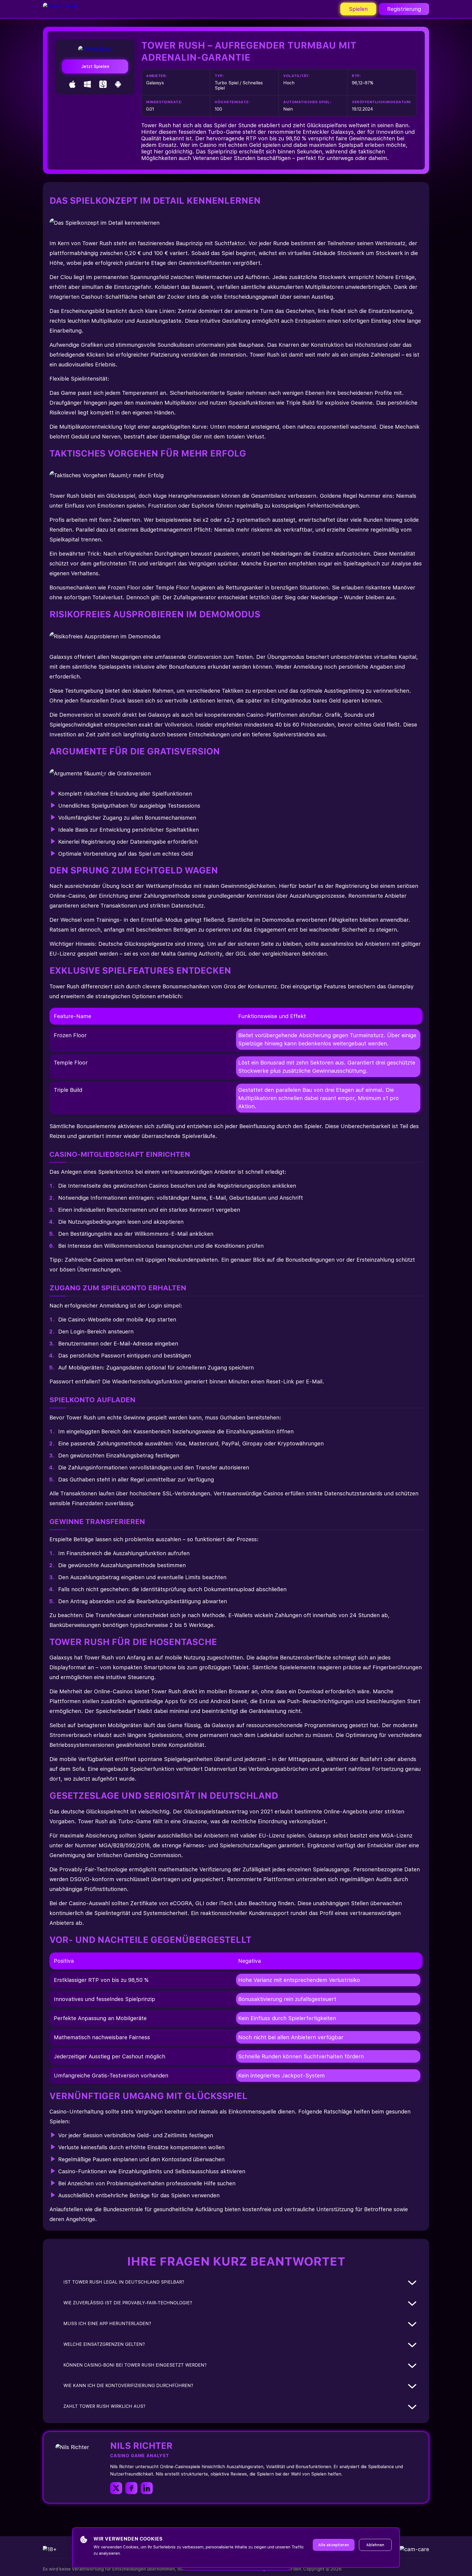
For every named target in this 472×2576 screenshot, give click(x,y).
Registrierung (404, 9)
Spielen (358, 9)
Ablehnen (375, 2545)
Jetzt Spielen (95, 66)
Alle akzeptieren (334, 2545)
